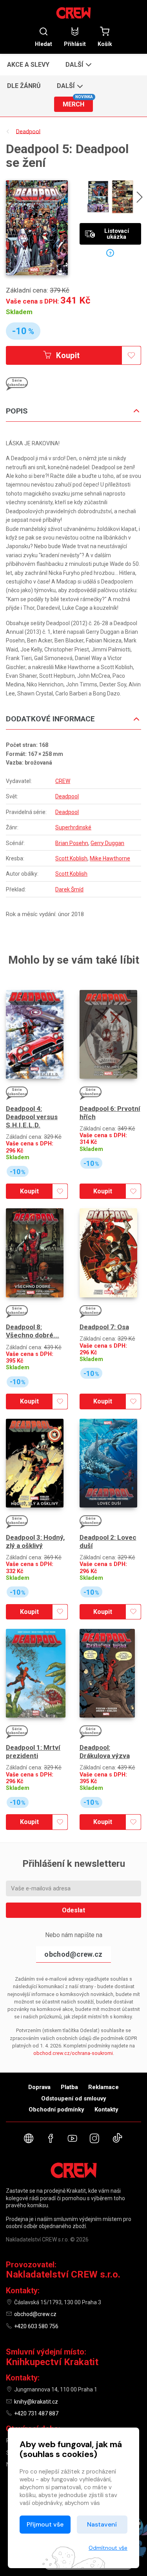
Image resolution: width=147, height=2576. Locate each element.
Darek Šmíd (69, 889)
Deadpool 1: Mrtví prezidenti (33, 1752)
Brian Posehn (72, 843)
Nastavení (102, 2524)
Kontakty (106, 2109)
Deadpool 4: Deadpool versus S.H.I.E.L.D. (32, 1117)
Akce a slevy (28, 65)
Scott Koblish (71, 858)
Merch (78, 102)
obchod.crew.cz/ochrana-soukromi (73, 2053)
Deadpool (67, 796)
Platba (69, 2087)
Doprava (39, 2087)
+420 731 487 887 (36, 2413)
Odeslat (73, 1910)
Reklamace (103, 2087)
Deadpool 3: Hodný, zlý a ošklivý (35, 1541)
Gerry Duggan (107, 843)
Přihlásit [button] (75, 44)
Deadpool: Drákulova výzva (105, 1752)
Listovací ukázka (117, 234)
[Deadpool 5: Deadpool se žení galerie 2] (122, 197)
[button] (78, 64)
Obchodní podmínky (56, 2109)
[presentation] (140, 198)
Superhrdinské (73, 827)
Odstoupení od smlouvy (74, 2098)
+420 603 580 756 (36, 2326)
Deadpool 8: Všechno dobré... (33, 1331)
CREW (63, 781)
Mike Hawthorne (110, 858)
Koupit (67, 355)
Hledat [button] (44, 44)
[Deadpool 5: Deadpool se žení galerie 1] (98, 197)
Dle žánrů (24, 86)
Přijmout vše (45, 2524)
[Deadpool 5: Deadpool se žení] (37, 228)
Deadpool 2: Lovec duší (108, 1541)
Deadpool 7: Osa (104, 1327)
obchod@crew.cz (73, 1954)
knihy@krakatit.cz (36, 2402)
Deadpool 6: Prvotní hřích (110, 1113)
